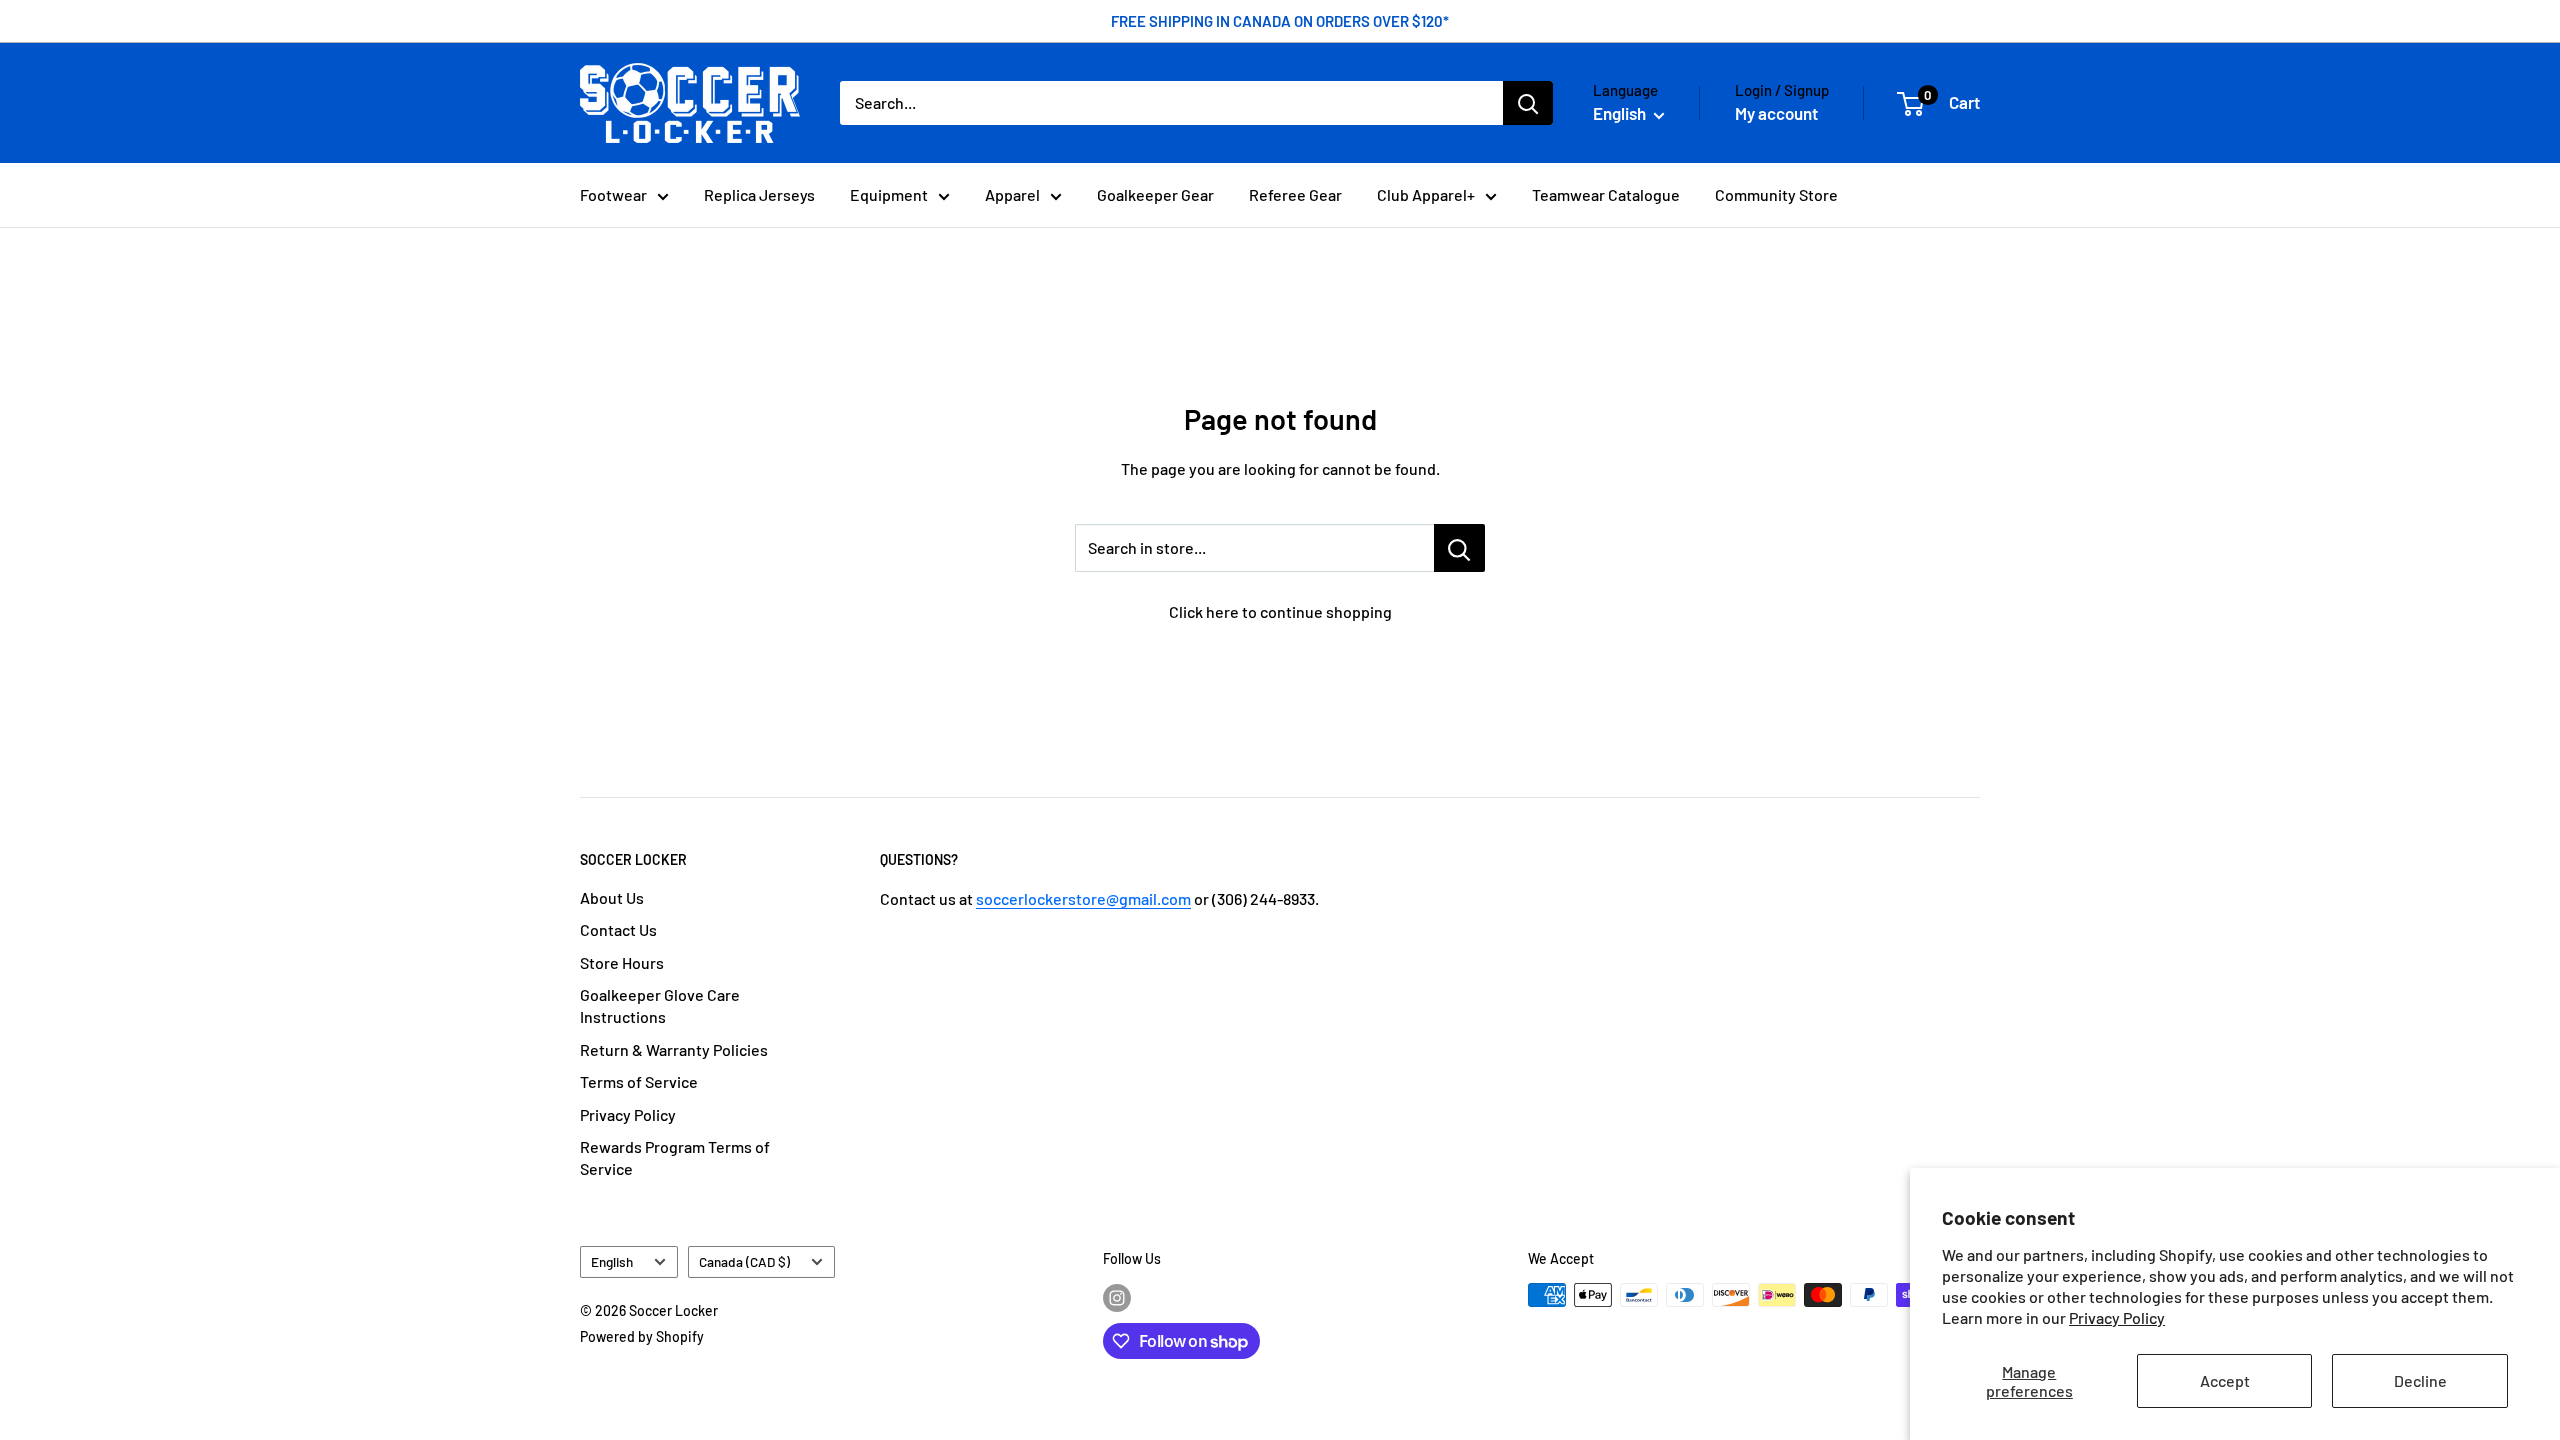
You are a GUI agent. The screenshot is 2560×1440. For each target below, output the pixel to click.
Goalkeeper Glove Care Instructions (660, 1005)
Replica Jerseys (759, 194)
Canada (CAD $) (744, 1261)
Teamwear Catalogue (1606, 194)
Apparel (1012, 194)
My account (1776, 113)
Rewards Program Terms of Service (675, 1157)
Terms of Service (639, 1081)
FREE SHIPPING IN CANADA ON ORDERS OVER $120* (1280, 21)
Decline (2420, 1380)
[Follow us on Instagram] (1117, 1297)
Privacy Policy (2117, 1317)
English (612, 1261)
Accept (2225, 1380)
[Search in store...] (1459, 548)
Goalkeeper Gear (1155, 194)
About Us (612, 897)
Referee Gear (1295, 194)
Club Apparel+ (1426, 194)
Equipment (889, 194)
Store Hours (622, 962)
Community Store (1776, 194)
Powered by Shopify (642, 1336)
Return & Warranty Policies (674, 1049)
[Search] (1528, 103)
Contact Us (618, 929)
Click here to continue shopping (1280, 611)
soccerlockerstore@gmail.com (1083, 898)
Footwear (613, 194)
